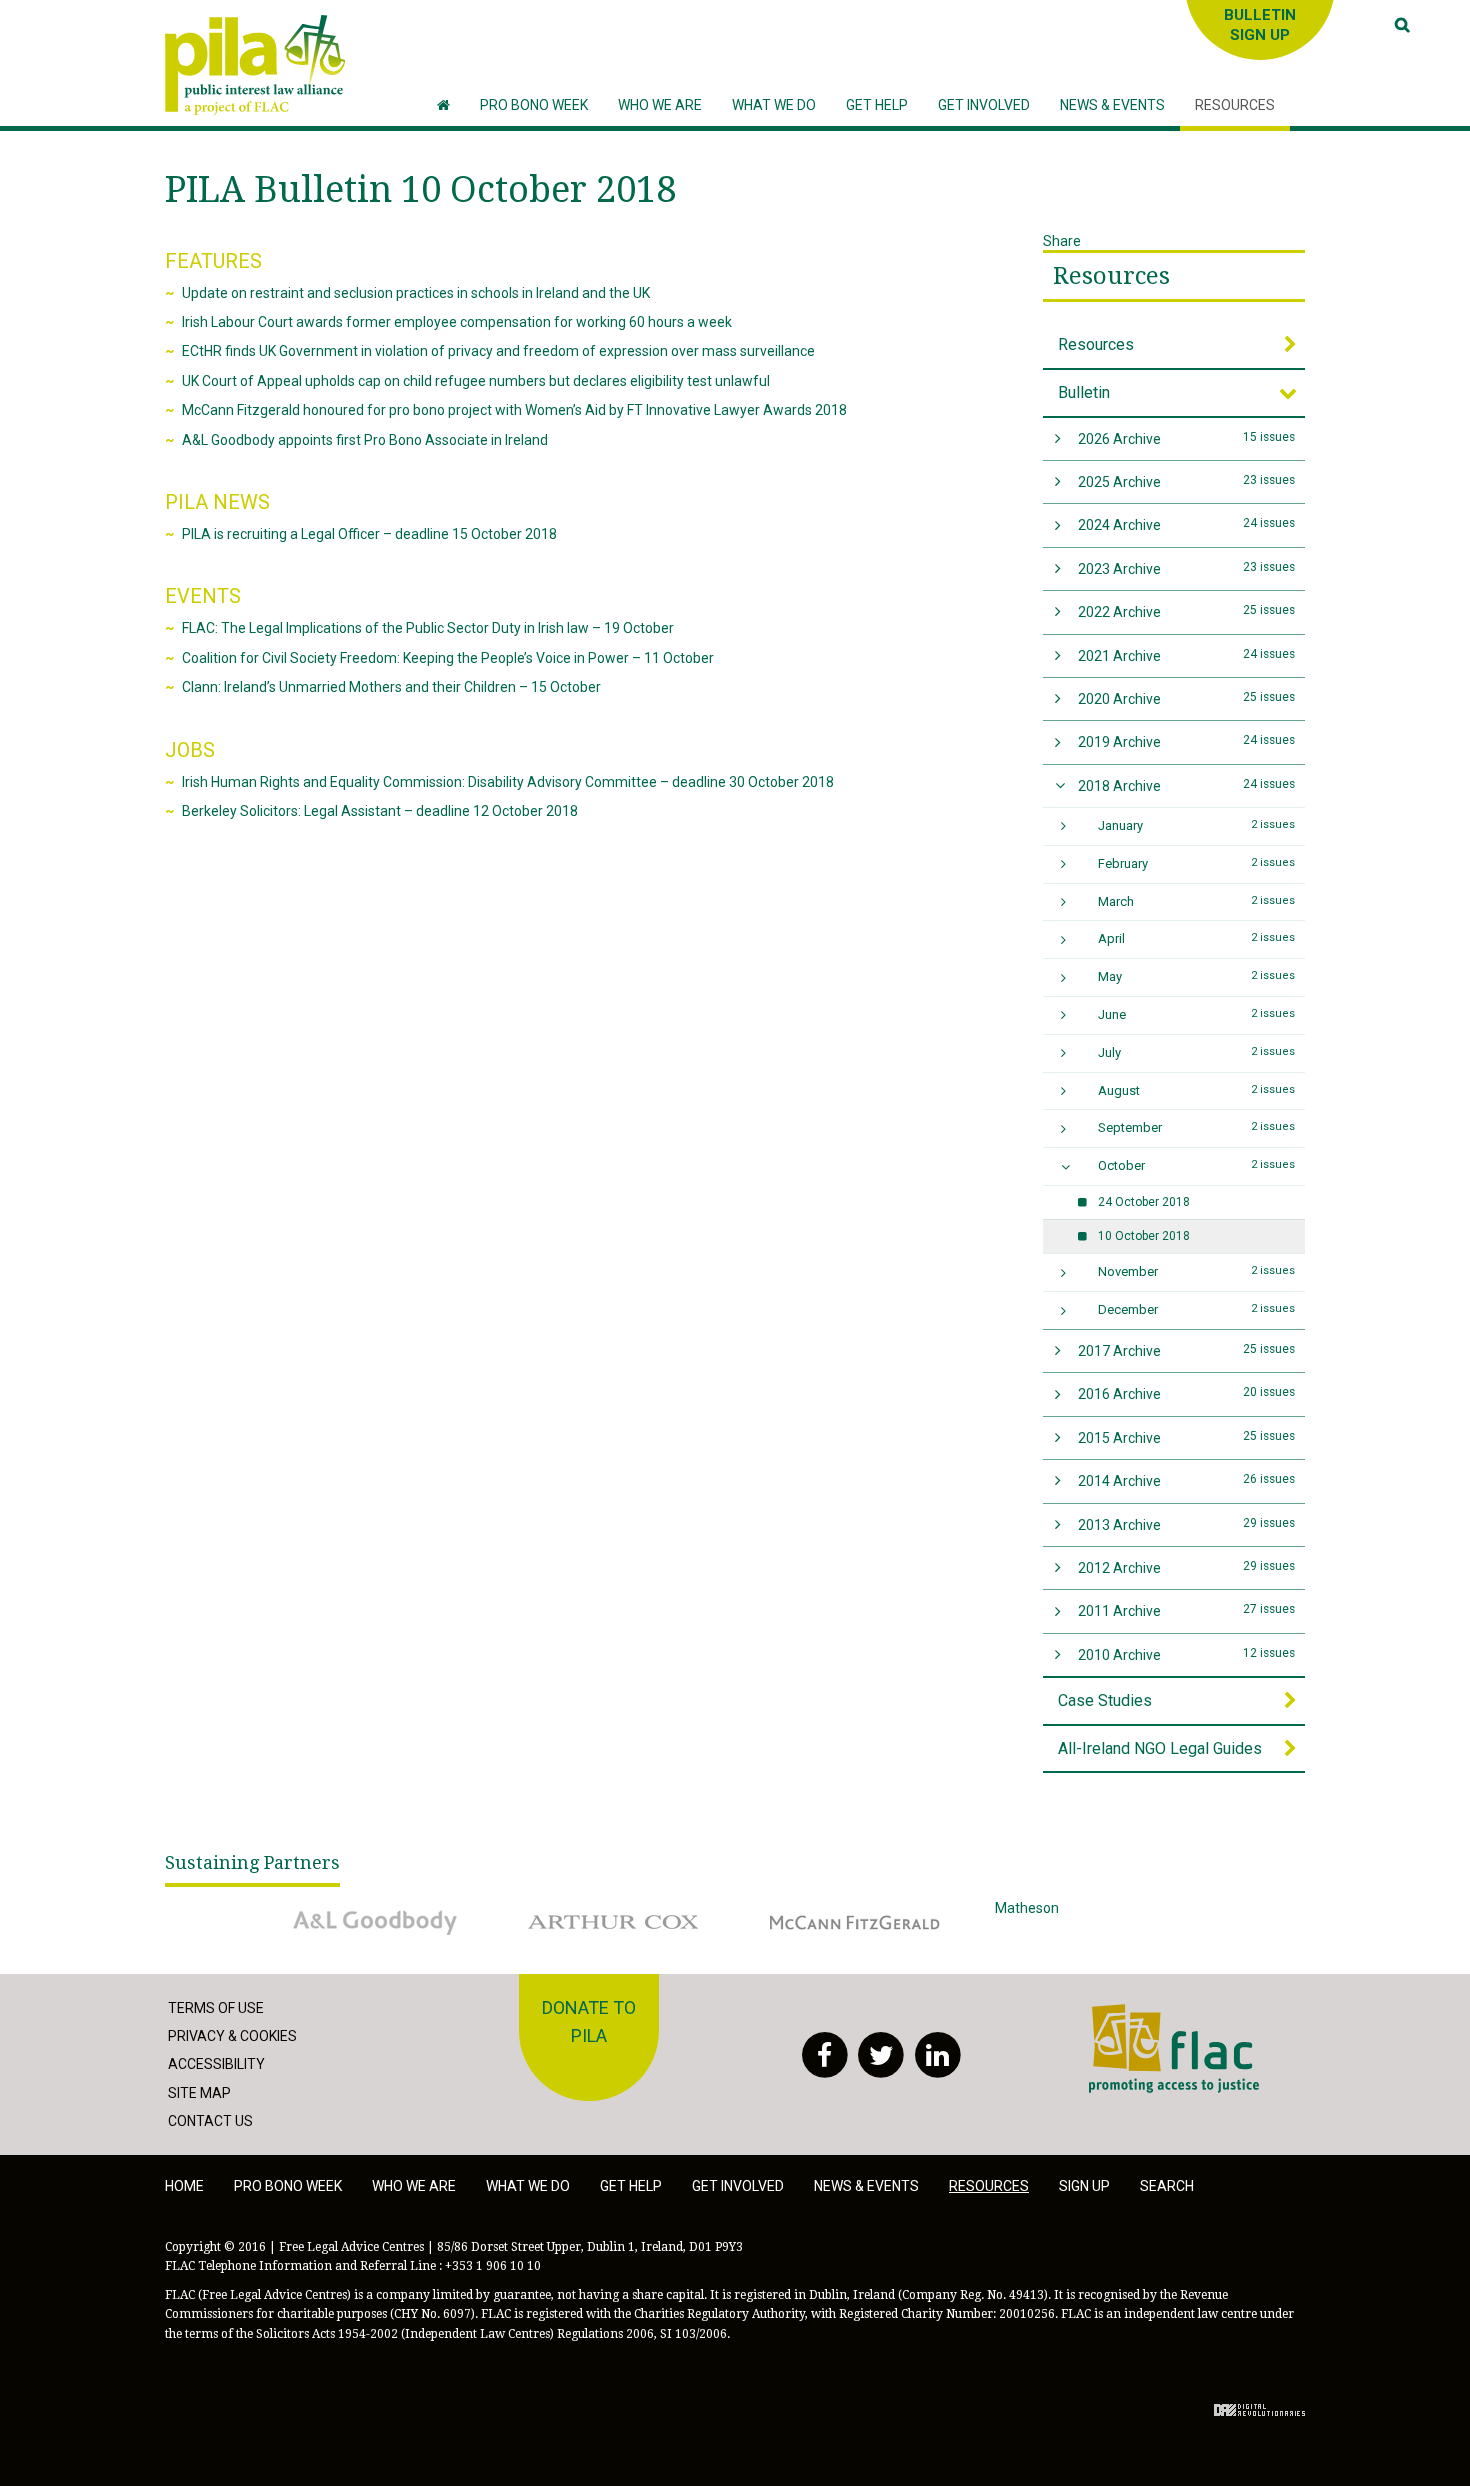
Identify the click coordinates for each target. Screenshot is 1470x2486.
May (1197, 976)
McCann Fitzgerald (814, 1908)
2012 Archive (1187, 1567)
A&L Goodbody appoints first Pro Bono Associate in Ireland (365, 440)
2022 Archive (1187, 611)
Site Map (199, 2093)
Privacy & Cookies (232, 2036)
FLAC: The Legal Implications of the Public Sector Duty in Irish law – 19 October (428, 628)
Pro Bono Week (288, 2186)
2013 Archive (1187, 1524)
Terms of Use (216, 2008)
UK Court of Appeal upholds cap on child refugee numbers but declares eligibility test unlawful (476, 381)
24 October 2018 (1144, 1202)
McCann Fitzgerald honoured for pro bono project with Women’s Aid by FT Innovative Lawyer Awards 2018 (514, 410)
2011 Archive (1187, 1610)
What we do (528, 2186)
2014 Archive (1187, 1480)
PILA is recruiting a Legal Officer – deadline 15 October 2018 (369, 534)
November (1197, 1271)
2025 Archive (1187, 481)
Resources (1111, 276)
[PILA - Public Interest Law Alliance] (255, 65)
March (1197, 901)
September (1197, 1127)
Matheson (1027, 1908)
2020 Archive (1187, 698)
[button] (660, 105)
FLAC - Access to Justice (1166, 2015)
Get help (631, 2186)
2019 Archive (1187, 741)
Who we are (414, 2186)
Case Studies (1105, 1700)
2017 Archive (1187, 1350)
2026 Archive (1187, 438)
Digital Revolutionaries (1259, 2410)
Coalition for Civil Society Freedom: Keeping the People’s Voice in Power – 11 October (448, 658)
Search (1167, 2186)
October (1197, 1165)
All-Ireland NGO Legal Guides (1160, 1748)
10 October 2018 (1144, 1236)
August (1197, 1090)
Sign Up (1084, 2186)
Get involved (738, 2186)
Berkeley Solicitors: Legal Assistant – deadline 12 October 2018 (380, 811)
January (1197, 825)
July (1197, 1052)
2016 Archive (1187, 1393)
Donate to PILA (589, 2022)
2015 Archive (1187, 1437)
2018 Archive (1187, 785)
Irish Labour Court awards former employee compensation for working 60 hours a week (457, 322)
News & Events (866, 2186)
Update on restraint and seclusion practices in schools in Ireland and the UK (416, 293)
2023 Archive (1187, 568)
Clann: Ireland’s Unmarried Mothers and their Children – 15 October (391, 687)
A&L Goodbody (321, 1908)
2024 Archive (1187, 524)
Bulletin (1084, 392)
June (1197, 1014)
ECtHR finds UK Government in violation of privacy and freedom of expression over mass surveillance (498, 351)
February (1197, 863)
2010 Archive (1187, 1654)
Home (184, 2186)
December (1197, 1309)
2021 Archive (1187, 655)
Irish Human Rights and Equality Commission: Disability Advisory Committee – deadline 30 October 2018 (508, 782)
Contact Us (210, 2121)
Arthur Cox (549, 1908)
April (1197, 938)
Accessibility (216, 2064)
